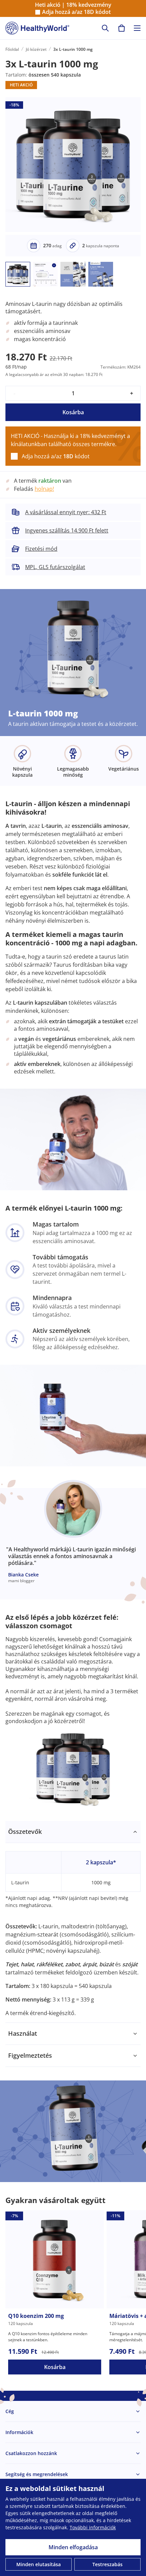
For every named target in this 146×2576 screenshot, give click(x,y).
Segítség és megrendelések (37, 2474)
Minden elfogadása (73, 2547)
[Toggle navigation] (137, 28)
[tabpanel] (73, 1922)
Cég (10, 2411)
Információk (19, 2432)
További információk (93, 2527)
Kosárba (73, 412)
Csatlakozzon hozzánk (31, 2453)
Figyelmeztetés (30, 2055)
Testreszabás (107, 2564)
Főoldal (12, 49)
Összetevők (25, 1831)
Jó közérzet (36, 49)
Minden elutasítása (39, 2564)
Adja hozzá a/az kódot (76, 12)
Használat (23, 2033)
